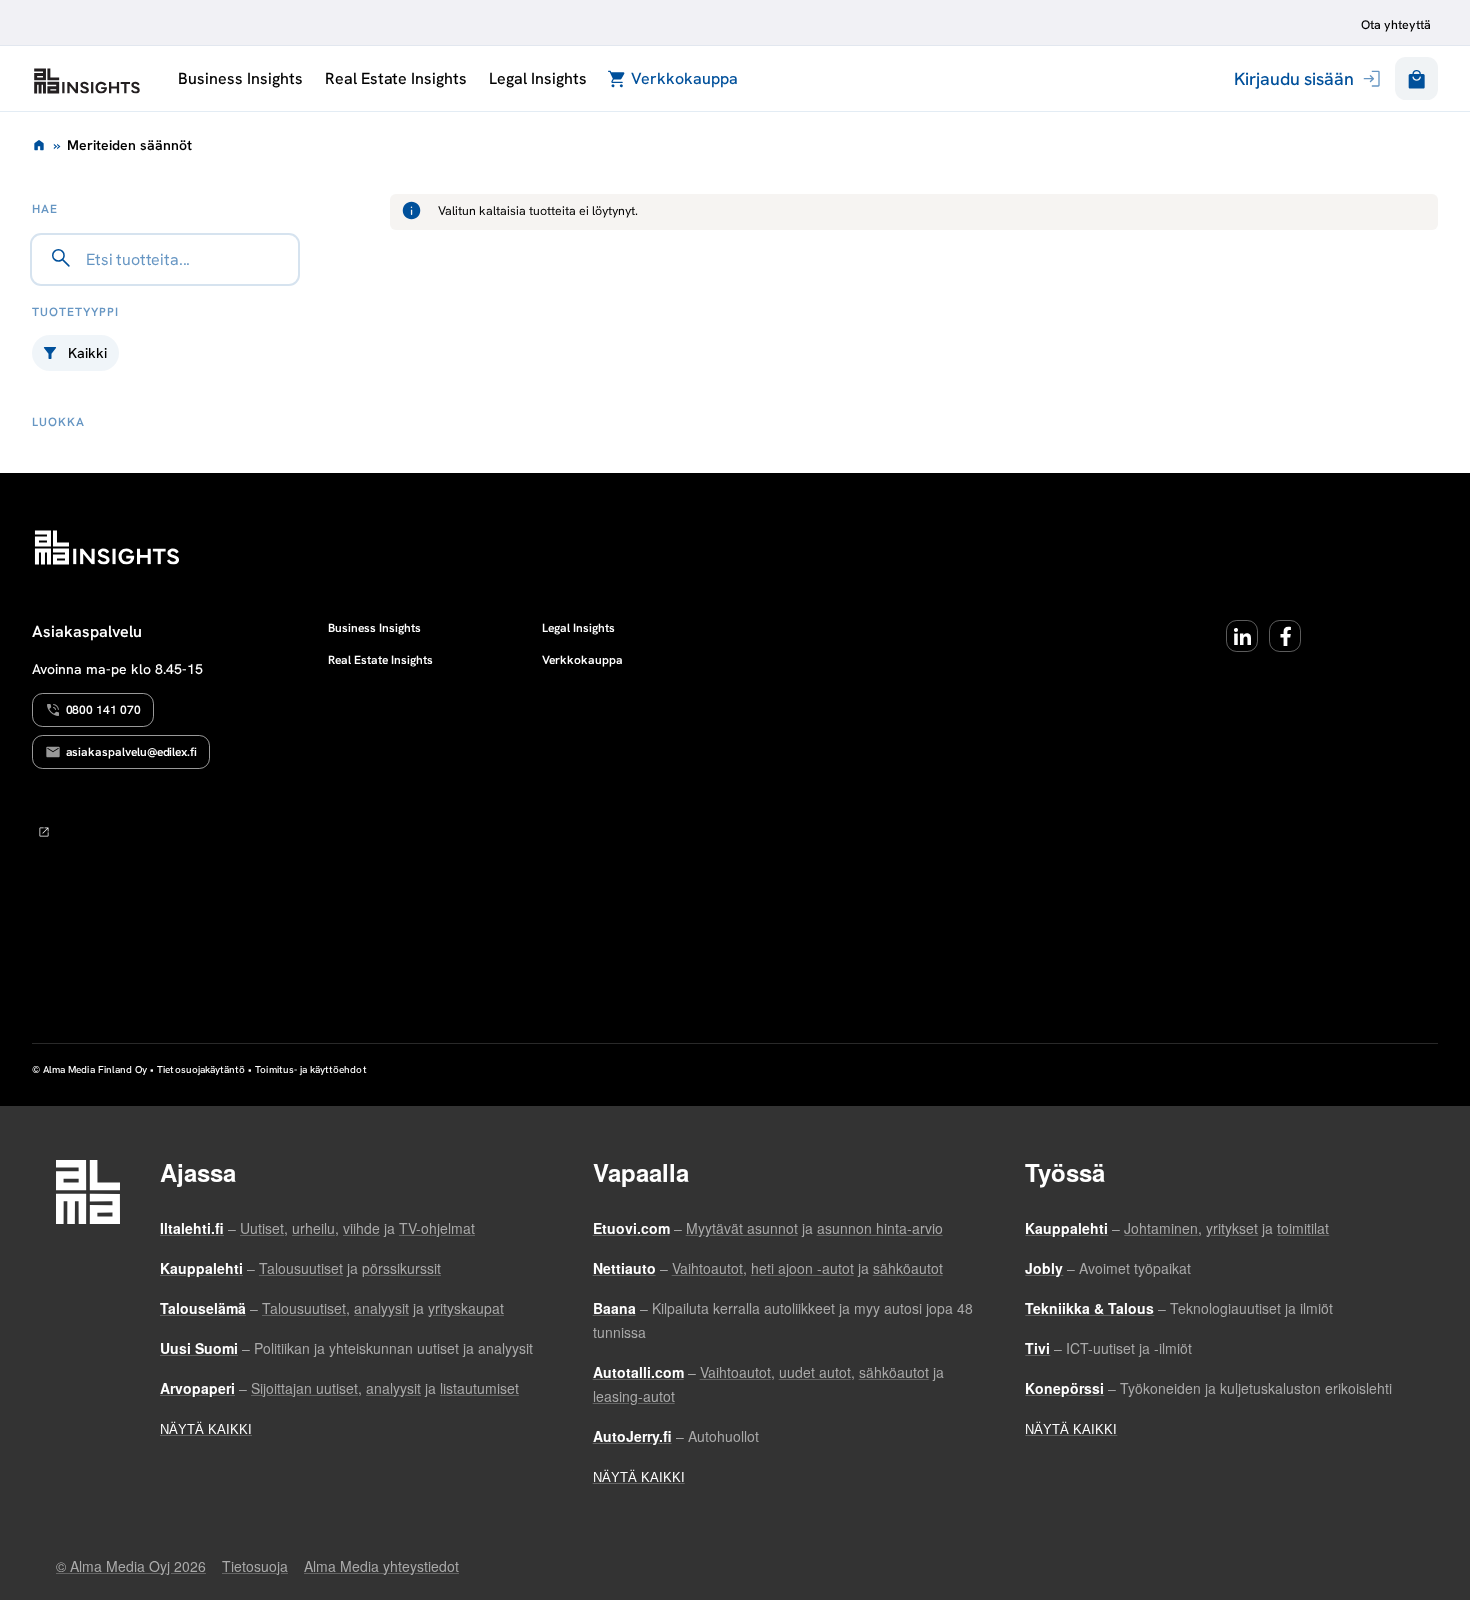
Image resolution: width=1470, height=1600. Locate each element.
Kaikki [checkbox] (87, 353)
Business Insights (240, 78)
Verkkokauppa (684, 78)
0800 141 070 (103, 710)
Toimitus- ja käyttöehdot (310, 1069)
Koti (39, 145)
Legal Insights (537, 78)
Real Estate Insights (396, 78)
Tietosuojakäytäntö (201, 1069)
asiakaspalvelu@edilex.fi (132, 752)
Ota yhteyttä (1396, 25)
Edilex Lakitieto (87, 81)
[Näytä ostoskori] (1416, 78)
